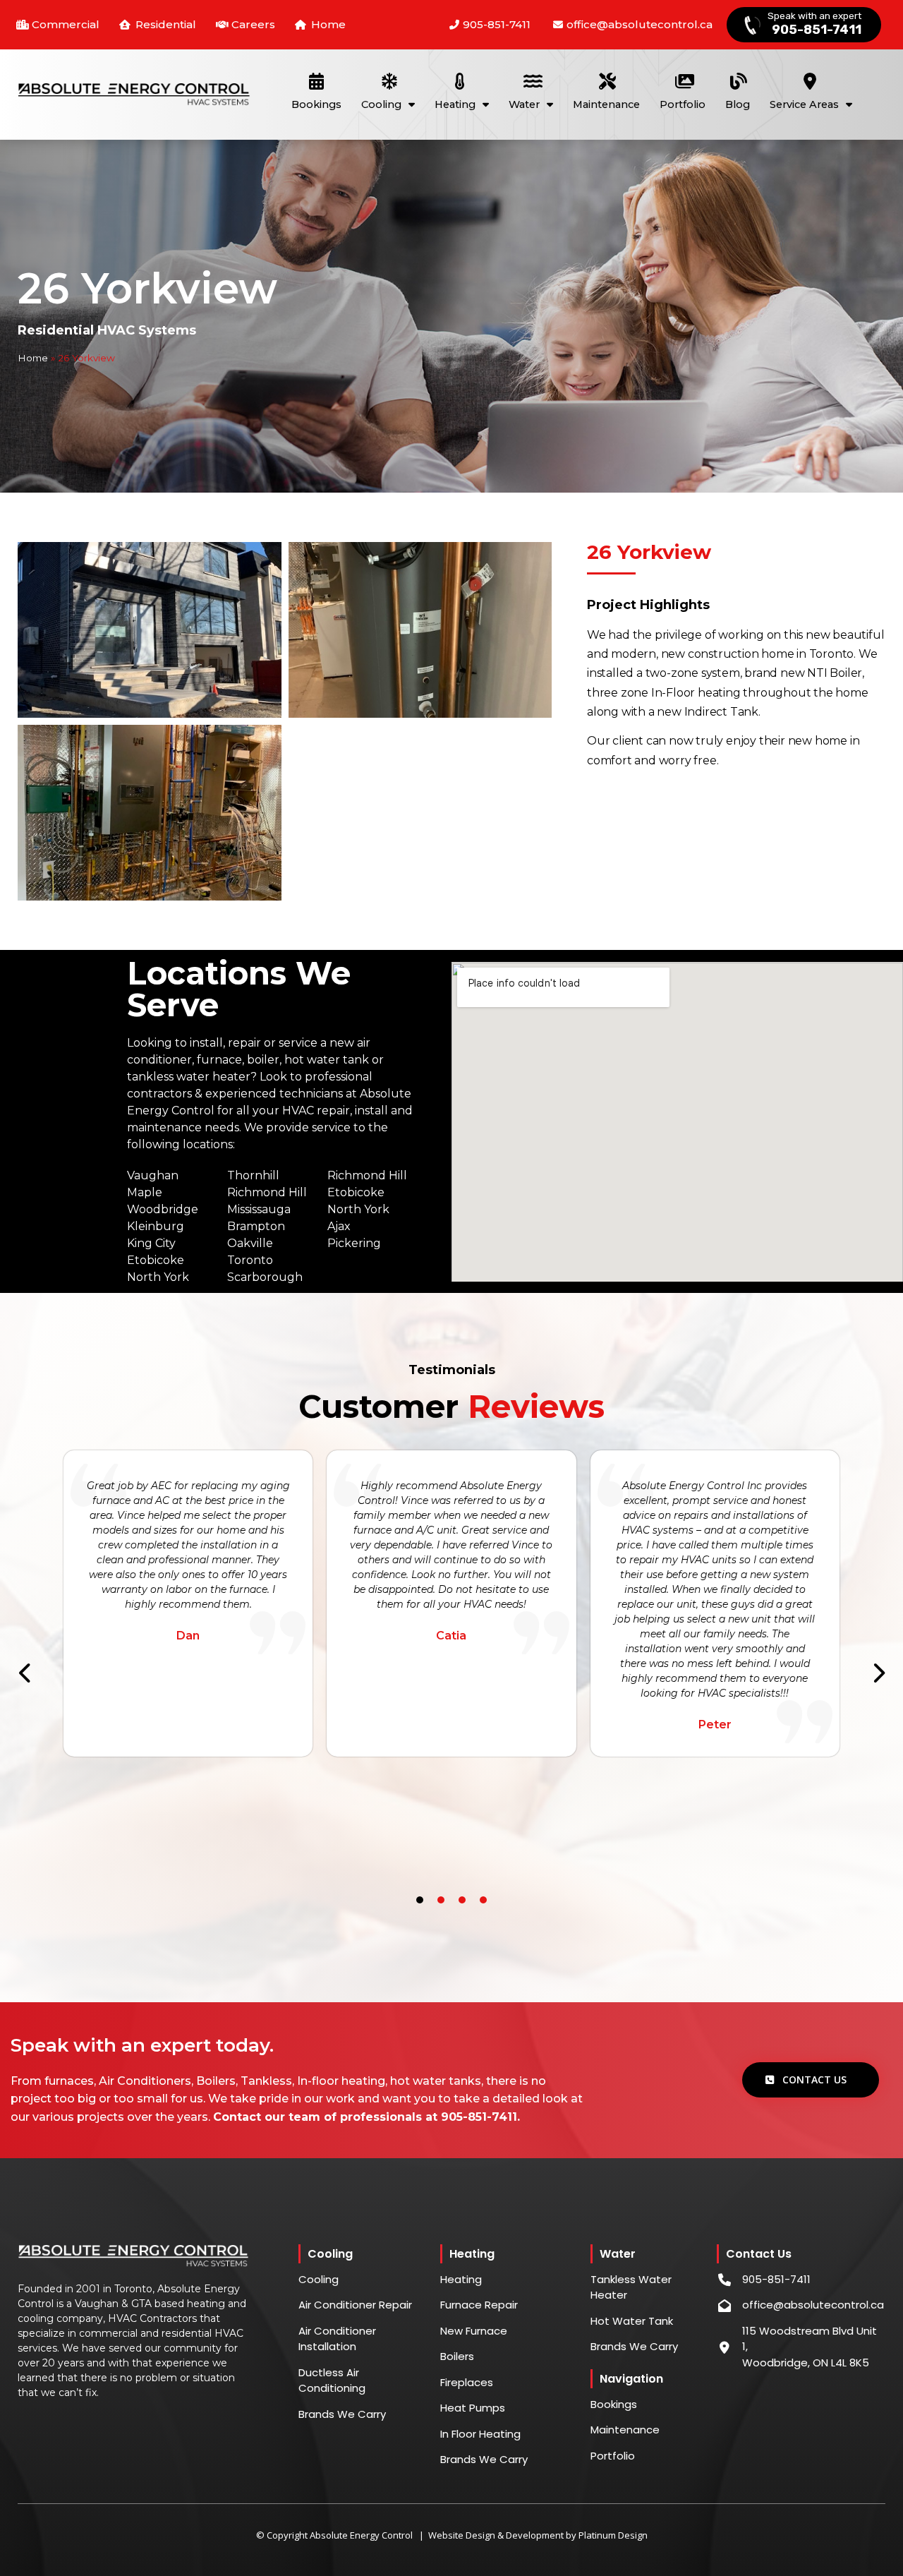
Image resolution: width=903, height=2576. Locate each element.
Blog (738, 104)
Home (33, 358)
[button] (25, 1673)
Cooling (381, 104)
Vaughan (153, 1175)
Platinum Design (613, 2535)
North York (158, 1277)
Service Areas (804, 104)
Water (524, 104)
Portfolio (683, 104)
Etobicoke (156, 1260)
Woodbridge (163, 1209)
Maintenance (606, 104)
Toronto (250, 1260)
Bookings (316, 104)
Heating (455, 104)
